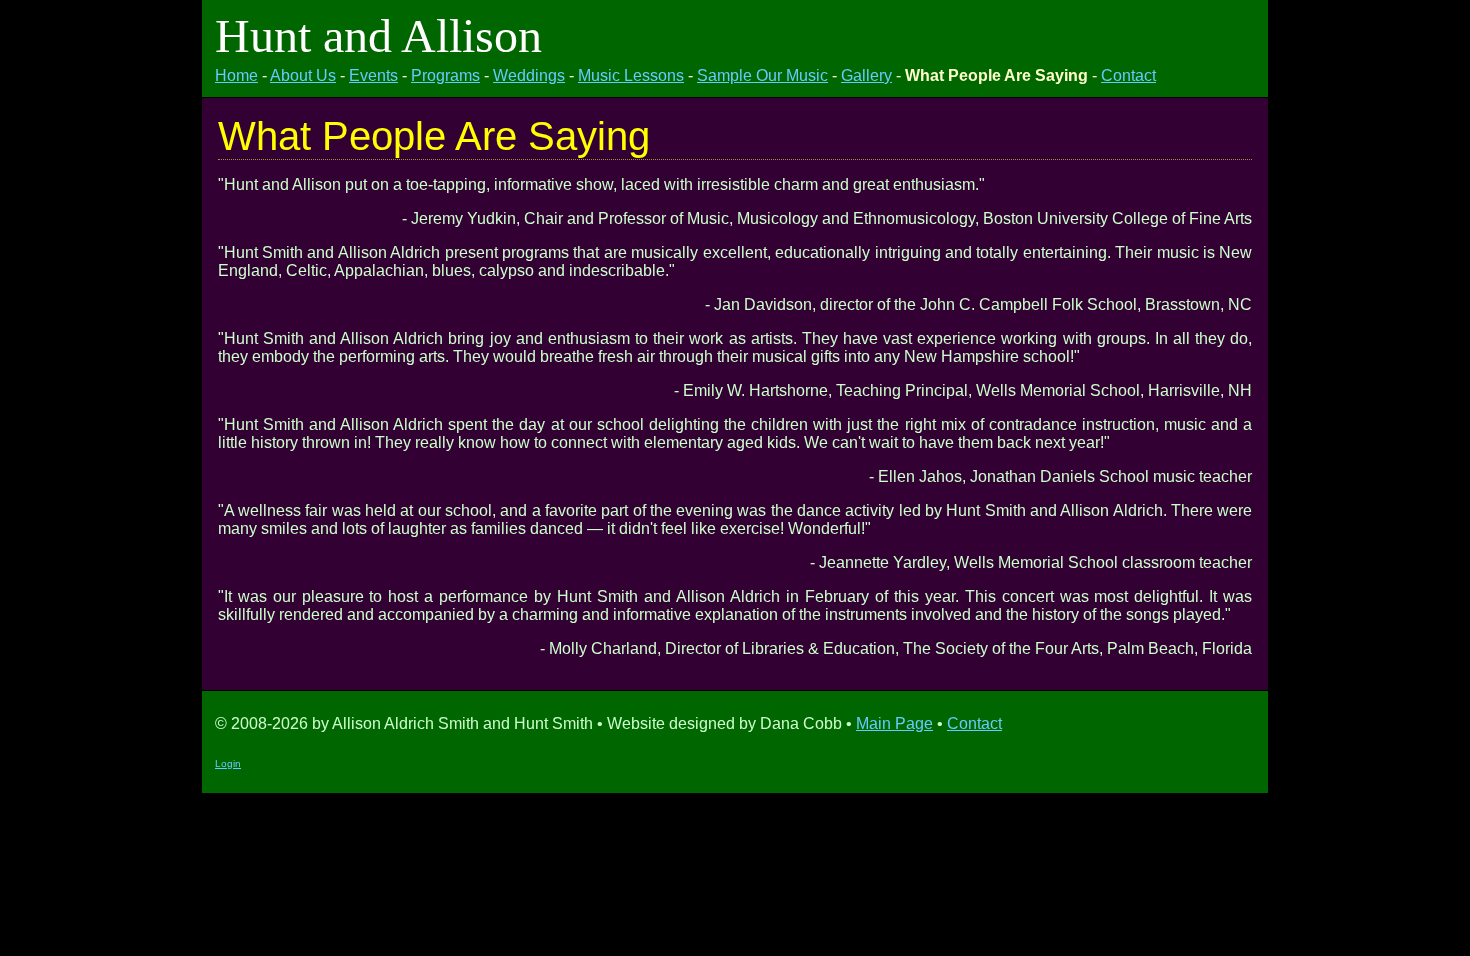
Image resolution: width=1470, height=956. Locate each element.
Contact (1128, 75)
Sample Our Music (762, 75)
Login (228, 763)
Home (236, 75)
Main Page (894, 723)
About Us (303, 75)
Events (373, 75)
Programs (445, 75)
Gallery (866, 75)
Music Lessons (631, 75)
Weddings (529, 75)
